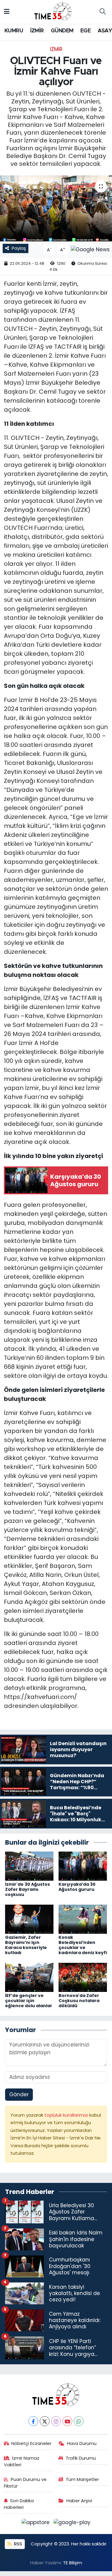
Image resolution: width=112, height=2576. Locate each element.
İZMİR (37, 31)
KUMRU (14, 31)
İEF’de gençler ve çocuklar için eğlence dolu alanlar (29, 2001)
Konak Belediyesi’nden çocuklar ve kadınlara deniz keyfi (83, 1945)
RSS (17, 2544)
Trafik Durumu (81, 2458)
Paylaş (19, 248)
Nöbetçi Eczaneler (31, 2443)
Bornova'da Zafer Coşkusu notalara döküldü (79, 2001)
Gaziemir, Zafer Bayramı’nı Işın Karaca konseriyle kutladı (26, 1945)
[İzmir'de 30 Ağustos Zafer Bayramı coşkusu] (29, 1866)
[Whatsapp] (79, 2421)
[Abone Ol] (90, 249)
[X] (45, 2421)
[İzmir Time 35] (53, 11)
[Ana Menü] (7, 12)
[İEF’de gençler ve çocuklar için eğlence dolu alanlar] (29, 1977)
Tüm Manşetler (82, 2479)
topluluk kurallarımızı (67, 2115)
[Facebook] (33, 2421)
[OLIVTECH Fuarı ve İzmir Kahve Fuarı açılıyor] (56, 208)
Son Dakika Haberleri (19, 2504)
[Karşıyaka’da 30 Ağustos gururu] (83, 1866)
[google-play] (72, 2524)
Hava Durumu (82, 2443)
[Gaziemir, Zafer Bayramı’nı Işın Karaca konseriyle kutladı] (29, 1919)
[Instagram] (56, 2421)
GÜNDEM (62, 31)
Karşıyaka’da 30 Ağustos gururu (77, 1887)
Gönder (19, 2094)
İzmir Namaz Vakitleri (22, 2461)
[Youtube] (67, 2421)
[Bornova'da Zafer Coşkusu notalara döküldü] (83, 1977)
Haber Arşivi (79, 2501)
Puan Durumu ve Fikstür (25, 2483)
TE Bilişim (73, 2563)
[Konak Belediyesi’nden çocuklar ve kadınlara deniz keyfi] (83, 1919)
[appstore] (36, 2524)
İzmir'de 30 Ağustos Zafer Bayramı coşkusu (27, 1889)
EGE (85, 31)
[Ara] (102, 12)
